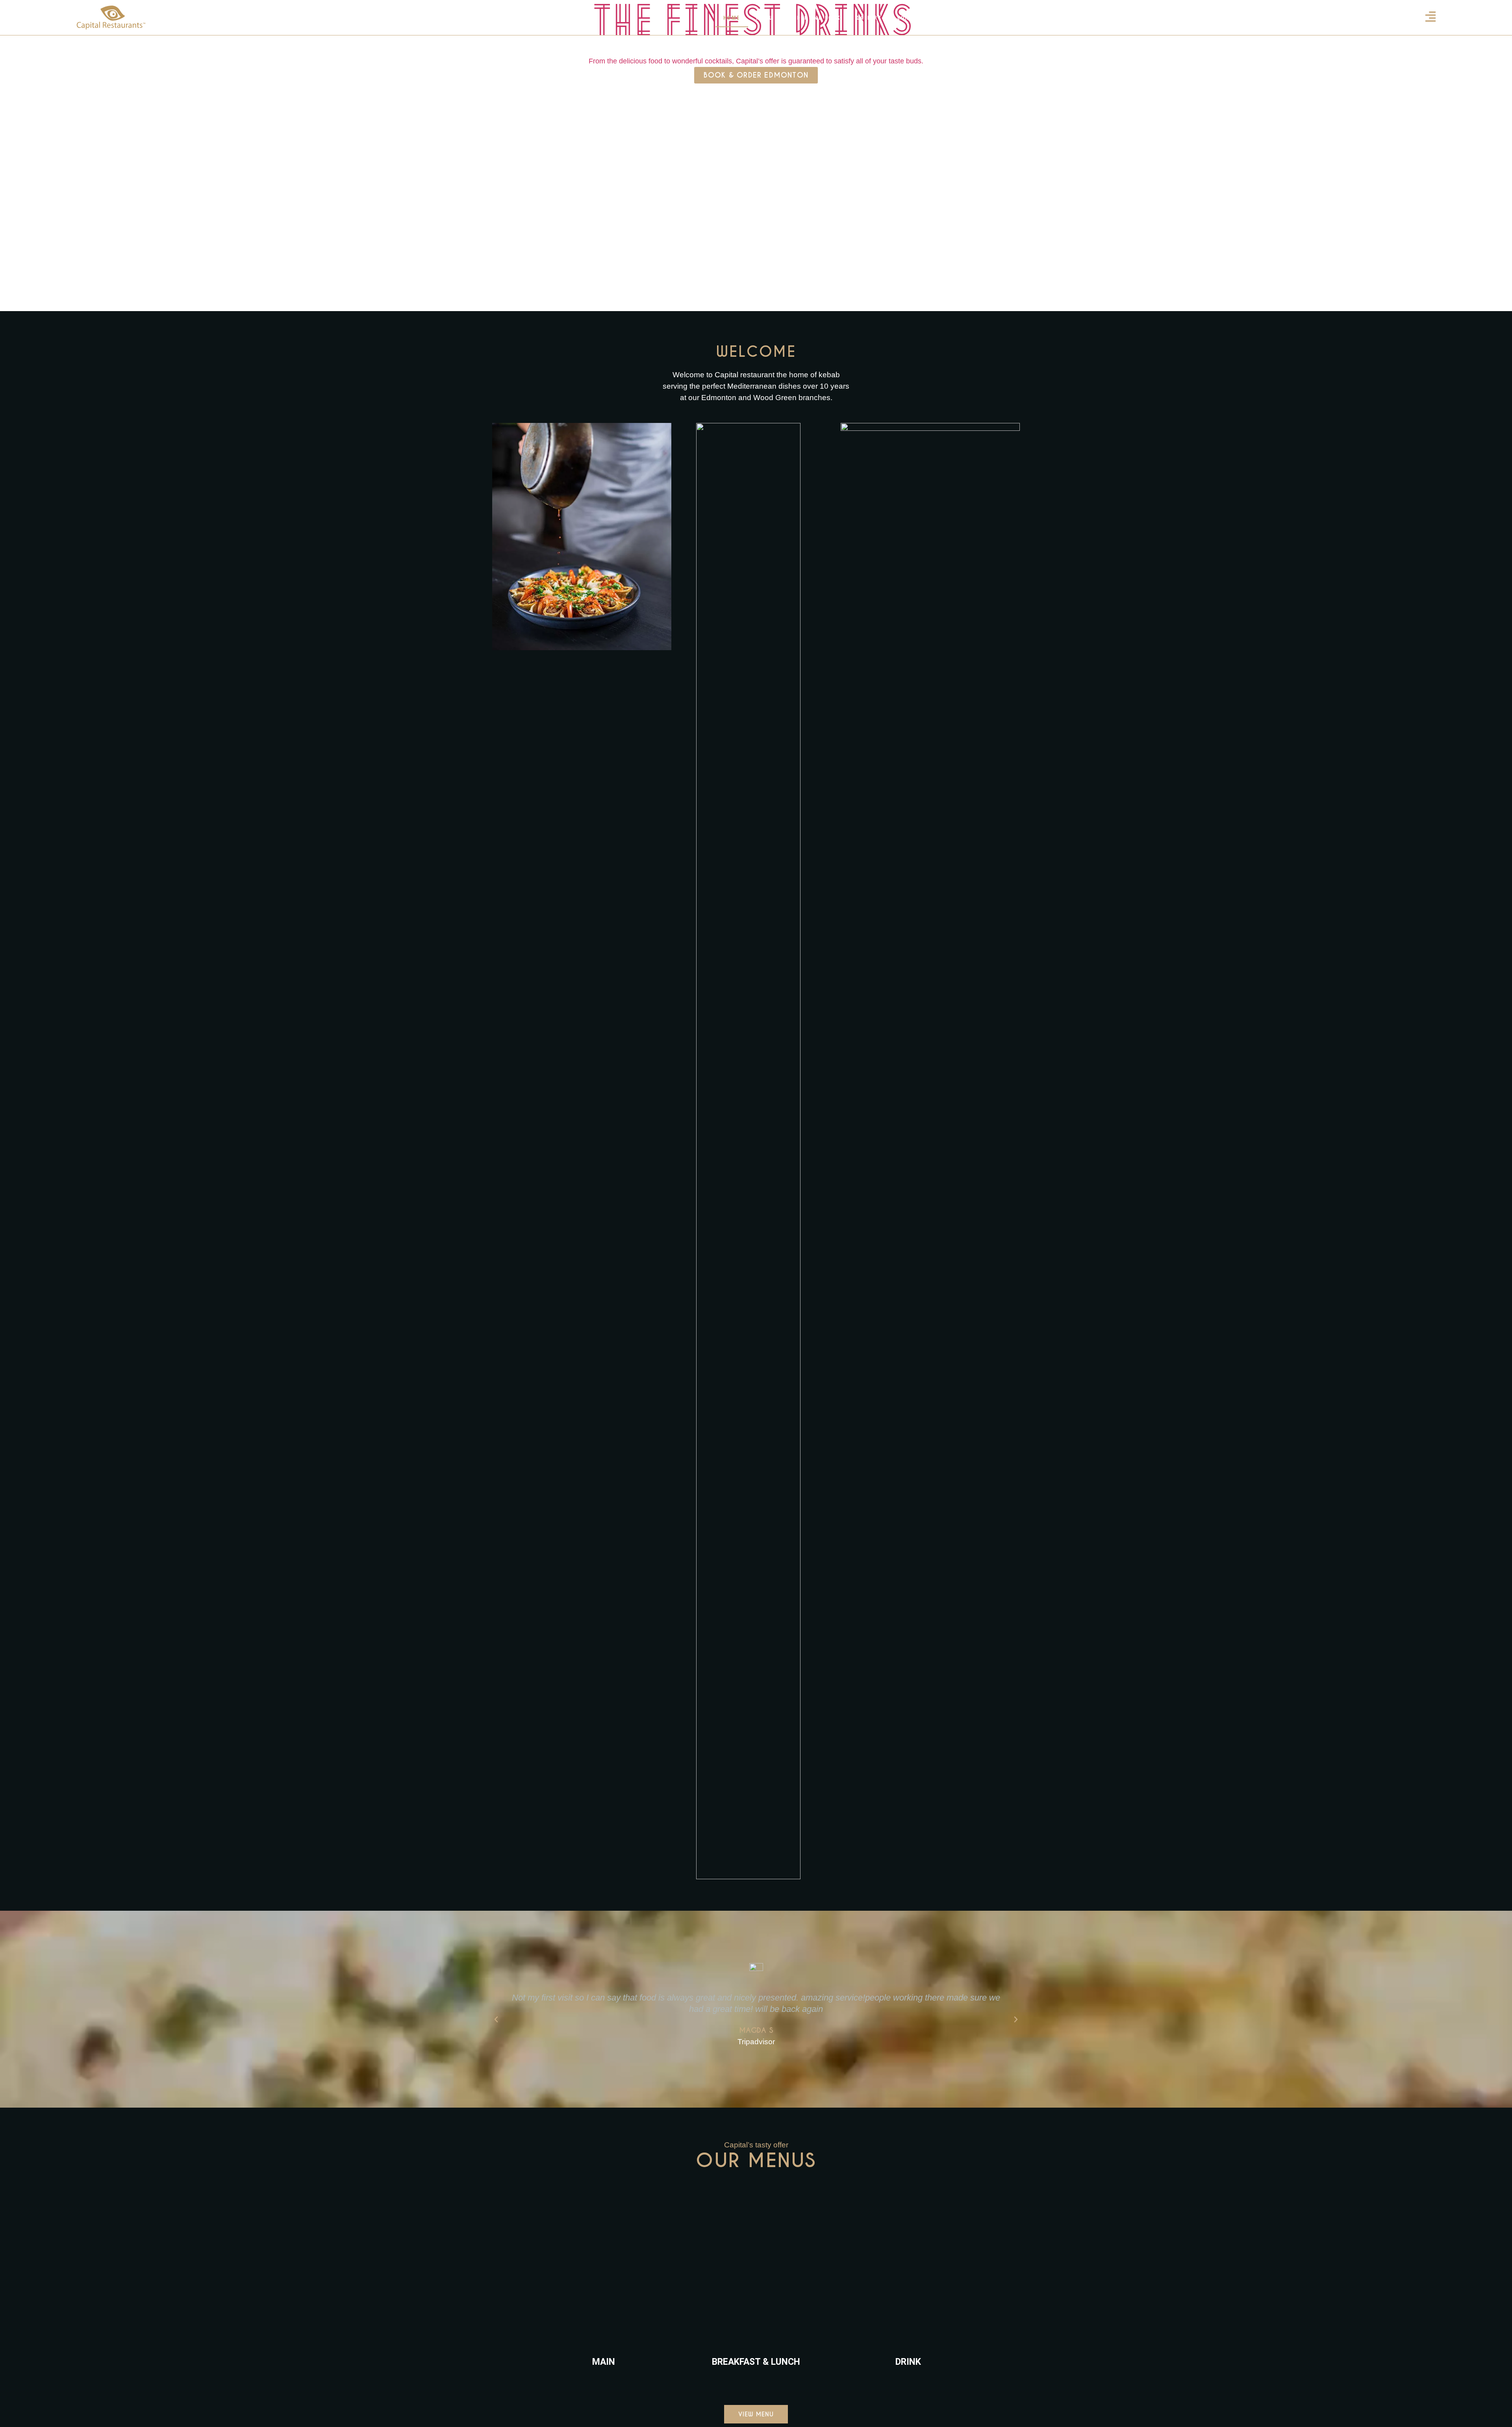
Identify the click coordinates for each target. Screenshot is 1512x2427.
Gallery (869, 18)
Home (732, 18)
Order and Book (815, 18)
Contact (910, 18)
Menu (765, 18)
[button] (496, 2019)
